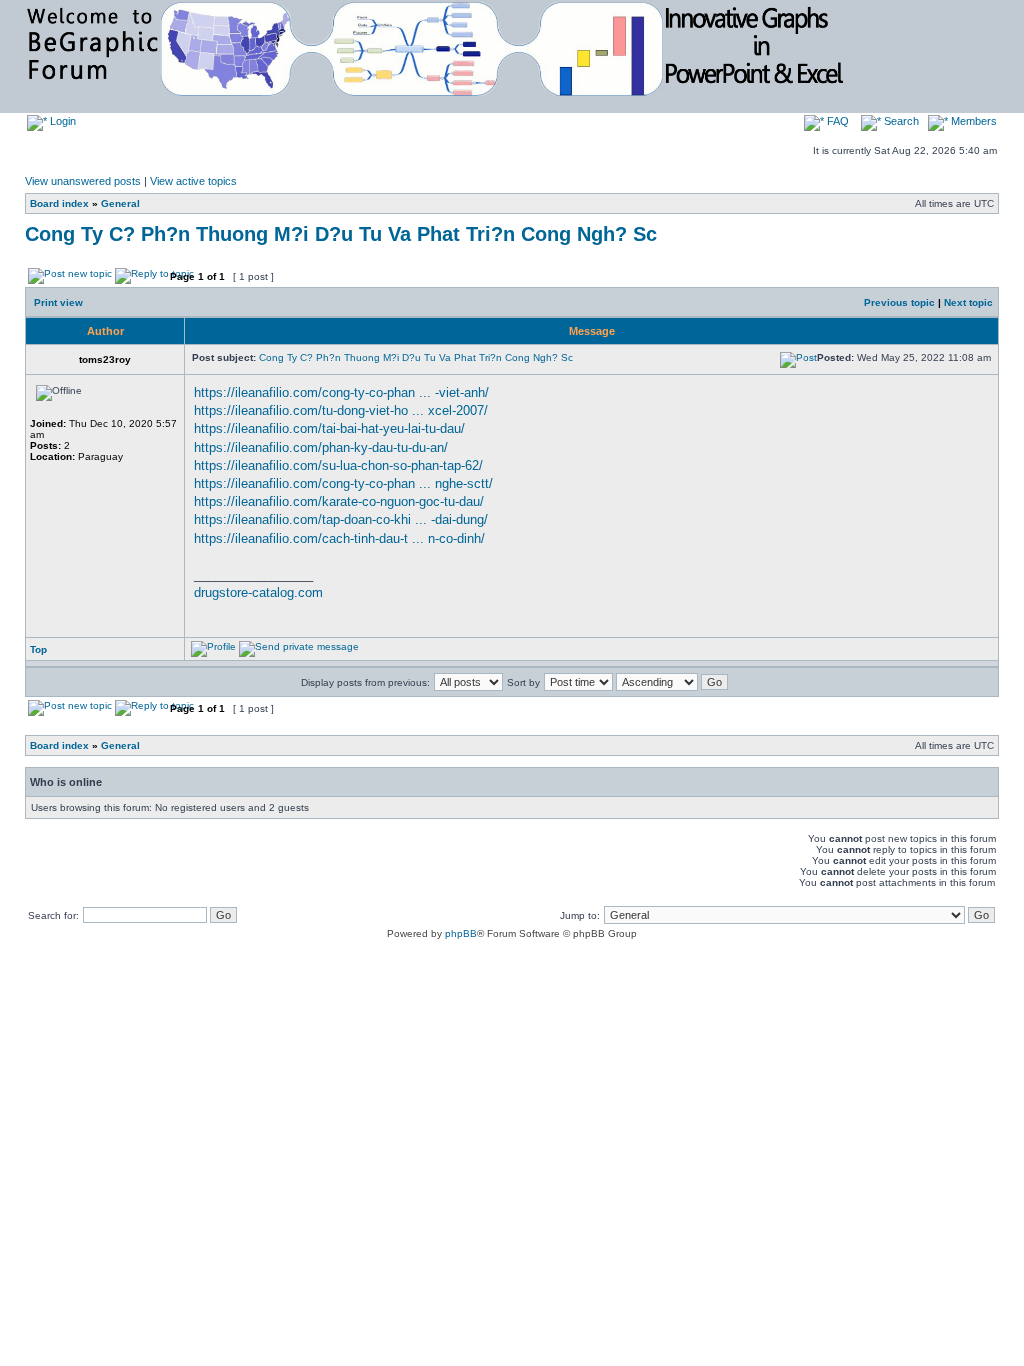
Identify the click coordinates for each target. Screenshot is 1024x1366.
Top (38, 649)
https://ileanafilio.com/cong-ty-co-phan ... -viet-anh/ (341, 392)
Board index (59, 203)
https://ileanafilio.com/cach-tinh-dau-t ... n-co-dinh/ (339, 538)
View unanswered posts (83, 181)
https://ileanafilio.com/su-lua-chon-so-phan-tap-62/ (338, 465)
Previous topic (899, 302)
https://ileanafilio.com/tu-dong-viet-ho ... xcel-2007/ (341, 410)
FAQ (836, 121)
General (120, 203)
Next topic (968, 302)
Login (61, 121)
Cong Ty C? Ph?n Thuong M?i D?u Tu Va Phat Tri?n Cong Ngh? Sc (341, 234)
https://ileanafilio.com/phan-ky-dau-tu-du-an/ (321, 447)
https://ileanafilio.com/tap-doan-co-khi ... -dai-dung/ (341, 519)
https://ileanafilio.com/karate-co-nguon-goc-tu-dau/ (339, 501)
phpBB (461, 933)
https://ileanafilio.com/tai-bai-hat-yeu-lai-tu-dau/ (329, 428)
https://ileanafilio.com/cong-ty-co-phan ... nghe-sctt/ (343, 483)
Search (900, 121)
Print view (58, 302)
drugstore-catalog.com (258, 592)
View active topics (193, 181)
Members (972, 121)
